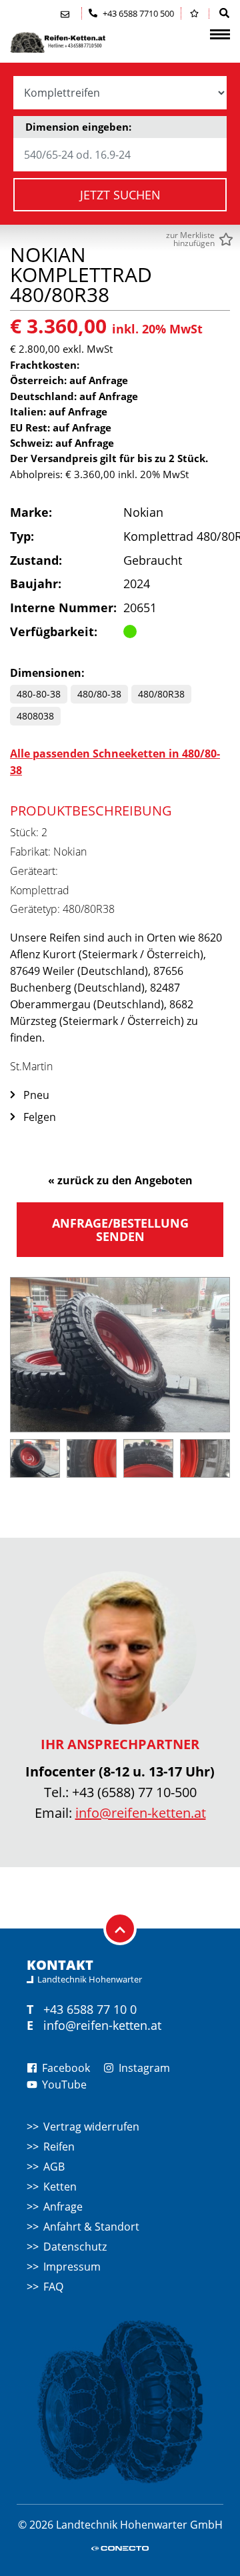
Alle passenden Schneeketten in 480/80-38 (115, 762)
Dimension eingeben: (78, 127)
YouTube (63, 2085)
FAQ (53, 2287)
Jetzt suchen (120, 195)
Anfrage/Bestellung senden (120, 1230)
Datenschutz (75, 2247)
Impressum (72, 2267)
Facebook (65, 2068)
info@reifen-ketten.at (141, 1813)
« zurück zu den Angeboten (120, 1180)
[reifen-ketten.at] (77, 42)
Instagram (143, 2068)
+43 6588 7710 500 (137, 13)
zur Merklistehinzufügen (190, 239)
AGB (54, 2167)
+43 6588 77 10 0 (90, 2009)
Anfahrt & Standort (91, 2227)
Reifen (59, 2147)
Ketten (60, 2187)
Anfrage (63, 2207)
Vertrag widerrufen (91, 2127)
